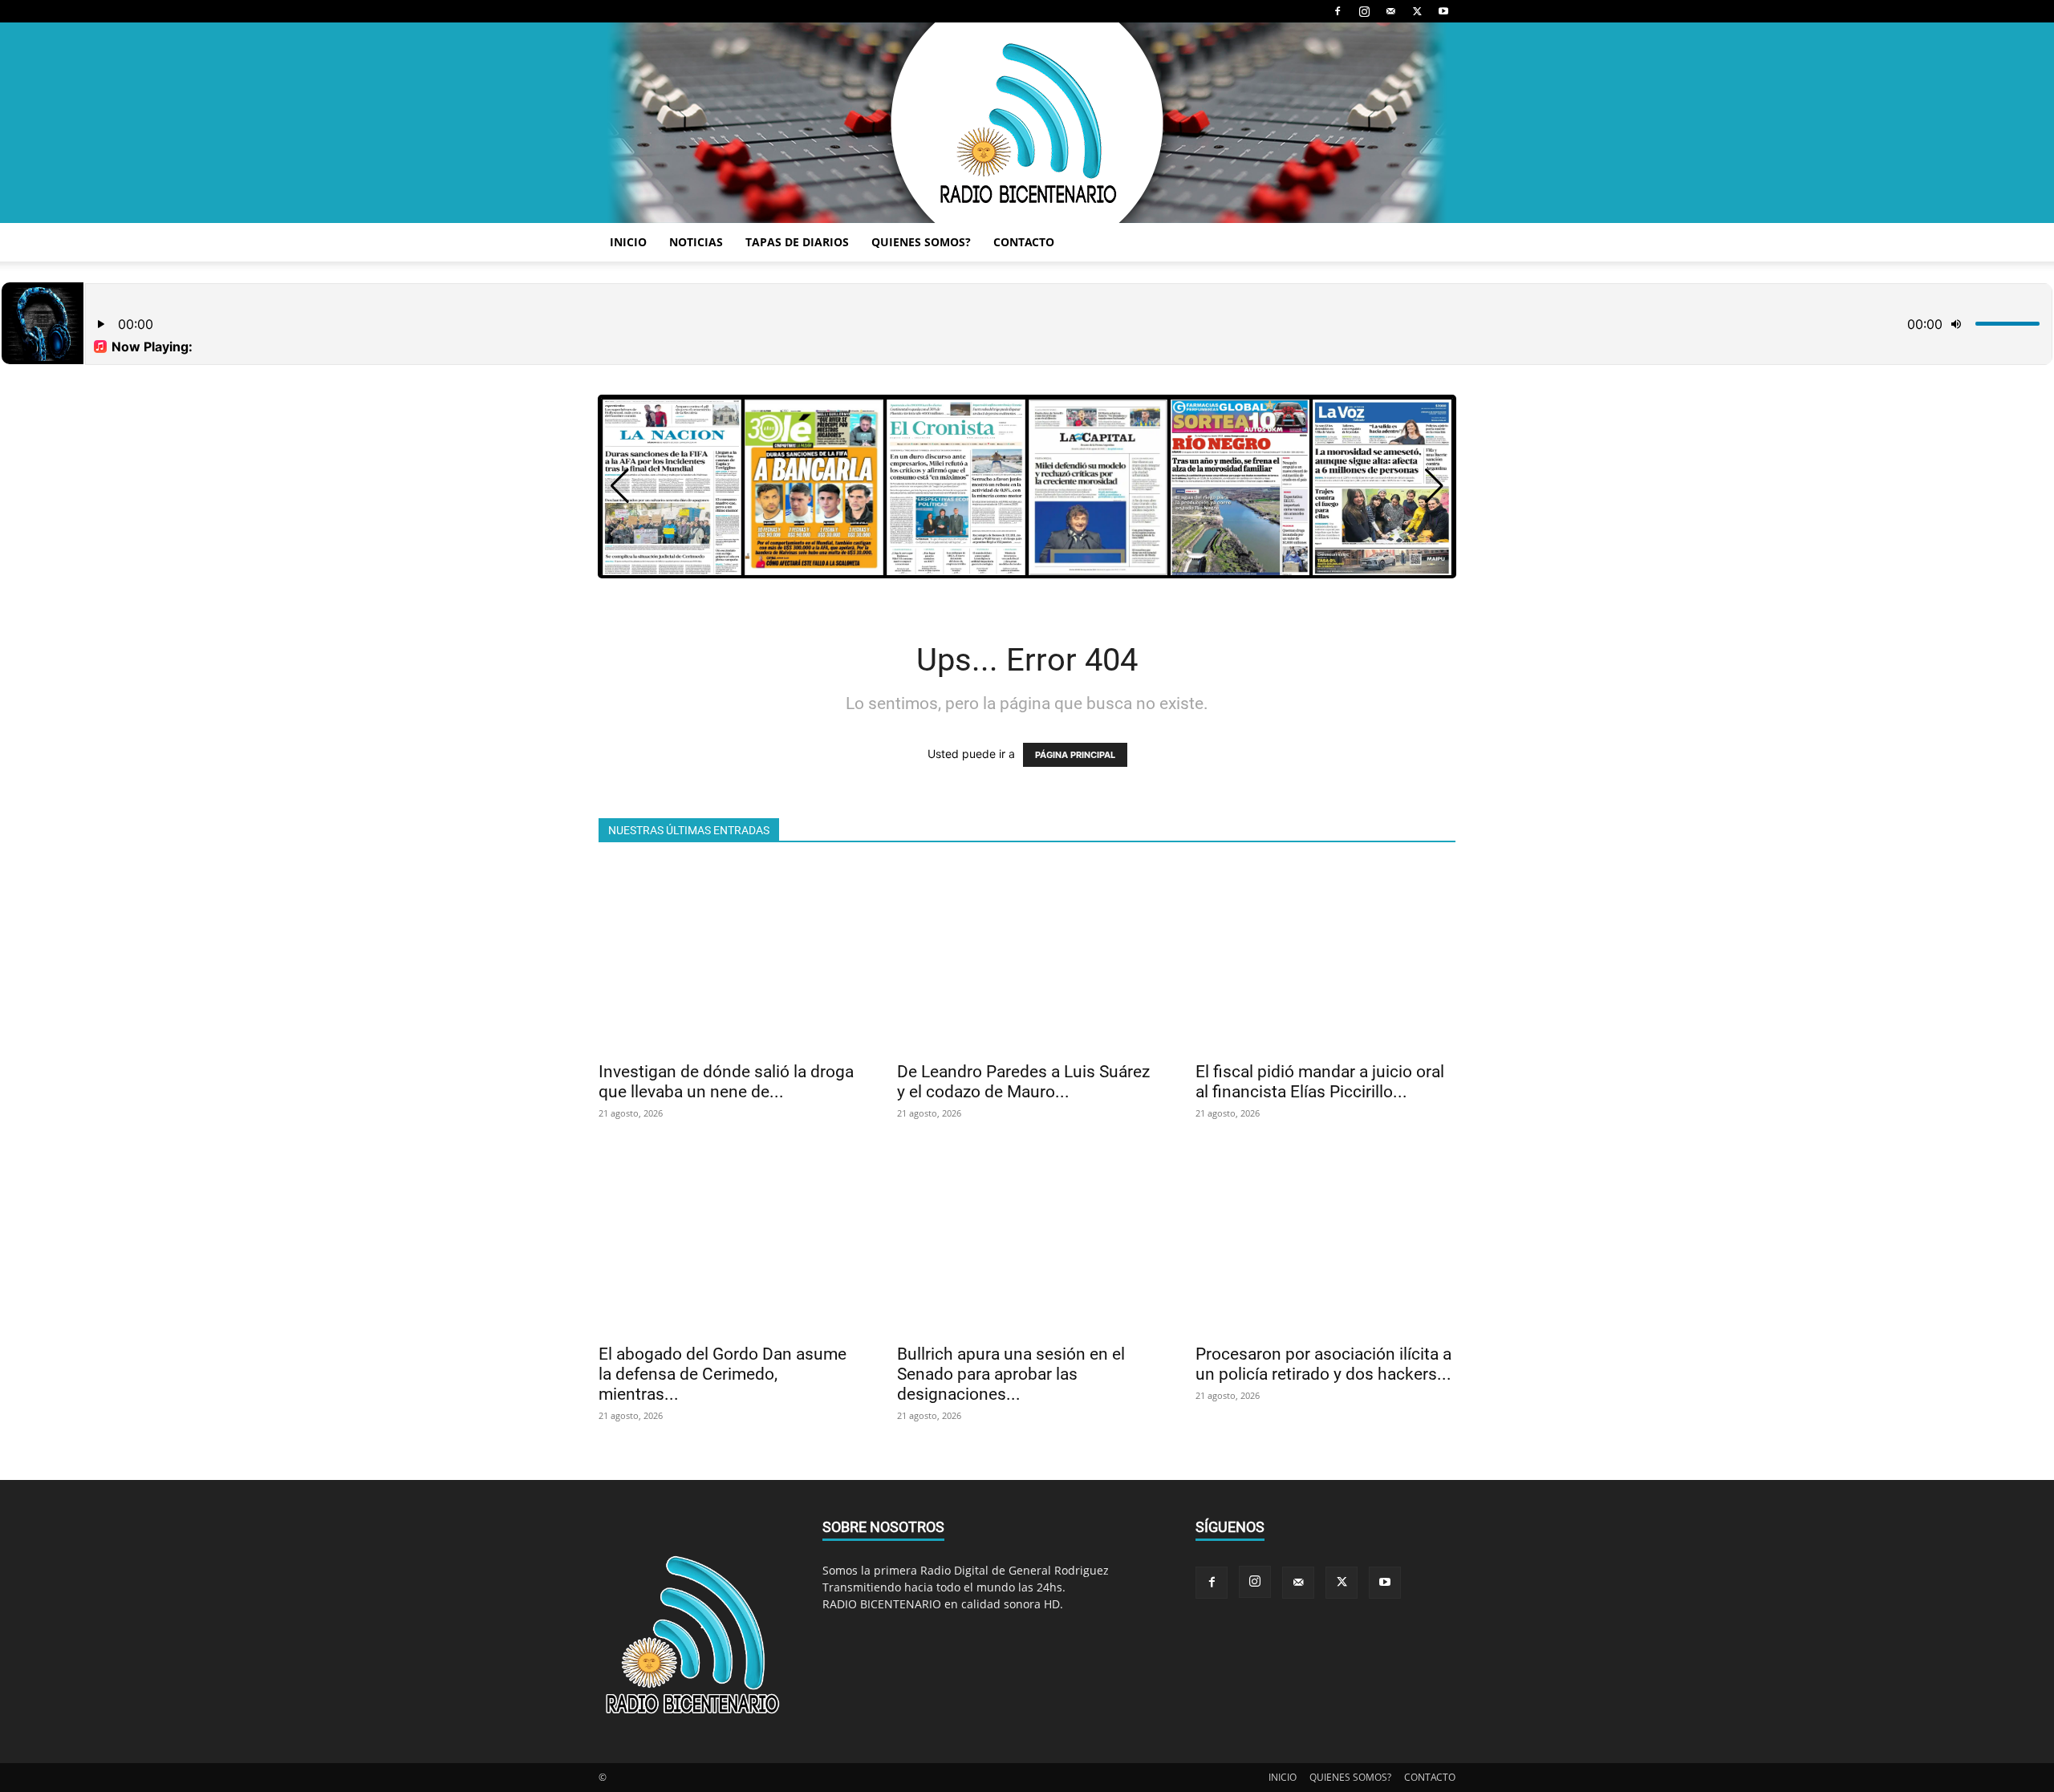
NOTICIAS (696, 242)
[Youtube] (1443, 11)
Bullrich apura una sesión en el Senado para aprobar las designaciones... (1011, 1374)
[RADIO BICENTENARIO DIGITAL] (1027, 123)
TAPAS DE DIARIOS (797, 242)
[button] (1434, 486)
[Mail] (1390, 11)
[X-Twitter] (1417, 11)
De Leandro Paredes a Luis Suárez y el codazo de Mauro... (1023, 1082)
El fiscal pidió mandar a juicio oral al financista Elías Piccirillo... (1320, 1082)
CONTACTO (1024, 242)
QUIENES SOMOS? (921, 242)
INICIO (628, 242)
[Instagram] (1364, 11)
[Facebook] (1338, 11)
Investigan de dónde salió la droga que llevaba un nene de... (726, 1082)
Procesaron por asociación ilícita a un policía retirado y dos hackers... (1323, 1364)
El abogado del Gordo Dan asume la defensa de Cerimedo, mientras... (723, 1374)
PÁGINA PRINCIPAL (1075, 755)
